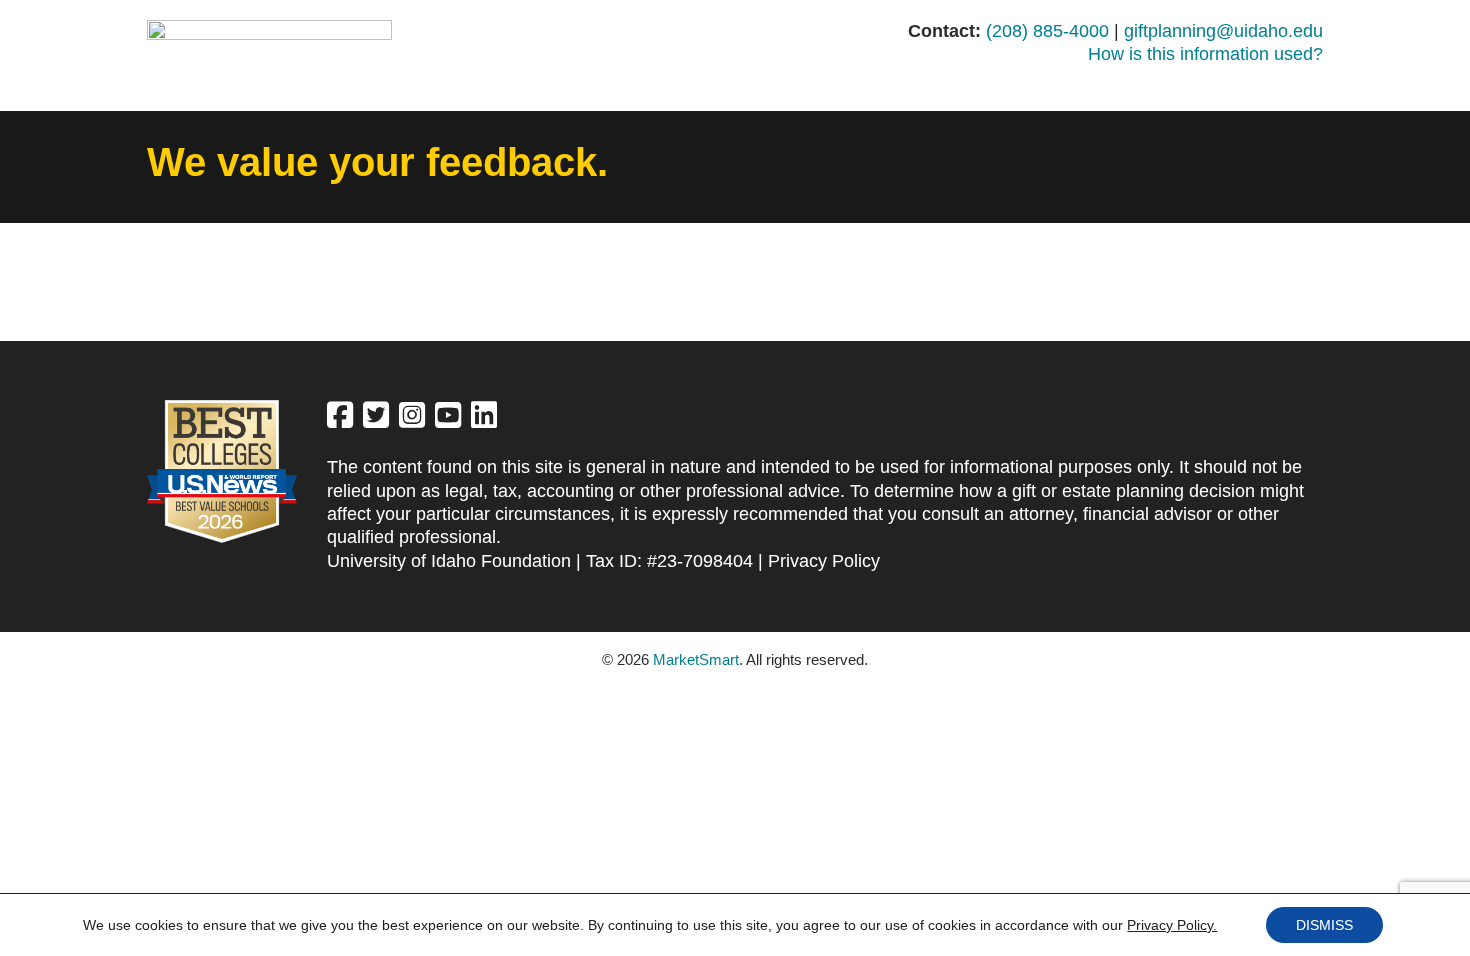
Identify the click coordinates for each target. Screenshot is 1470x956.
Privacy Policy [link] (824, 561)
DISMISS (1324, 925)
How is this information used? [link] (1205, 54)
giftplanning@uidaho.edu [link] (1223, 31)
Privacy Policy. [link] (1172, 925)
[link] (340, 420)
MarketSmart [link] (696, 659)
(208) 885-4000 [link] (1047, 31)
